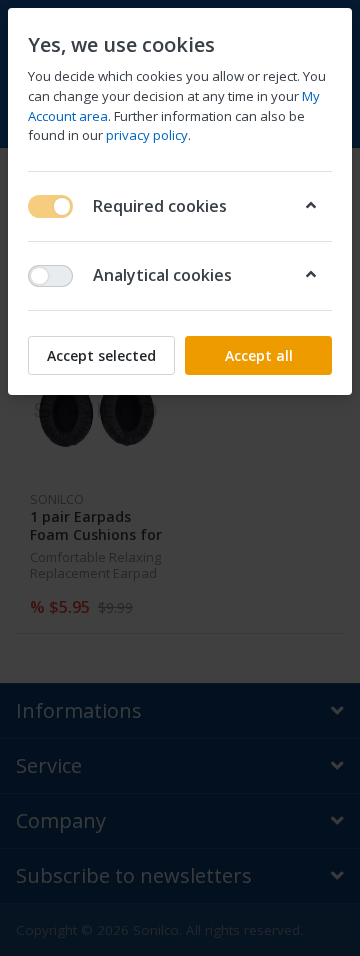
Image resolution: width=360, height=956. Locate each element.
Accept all (259, 355)
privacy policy (147, 135)
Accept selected (101, 355)
